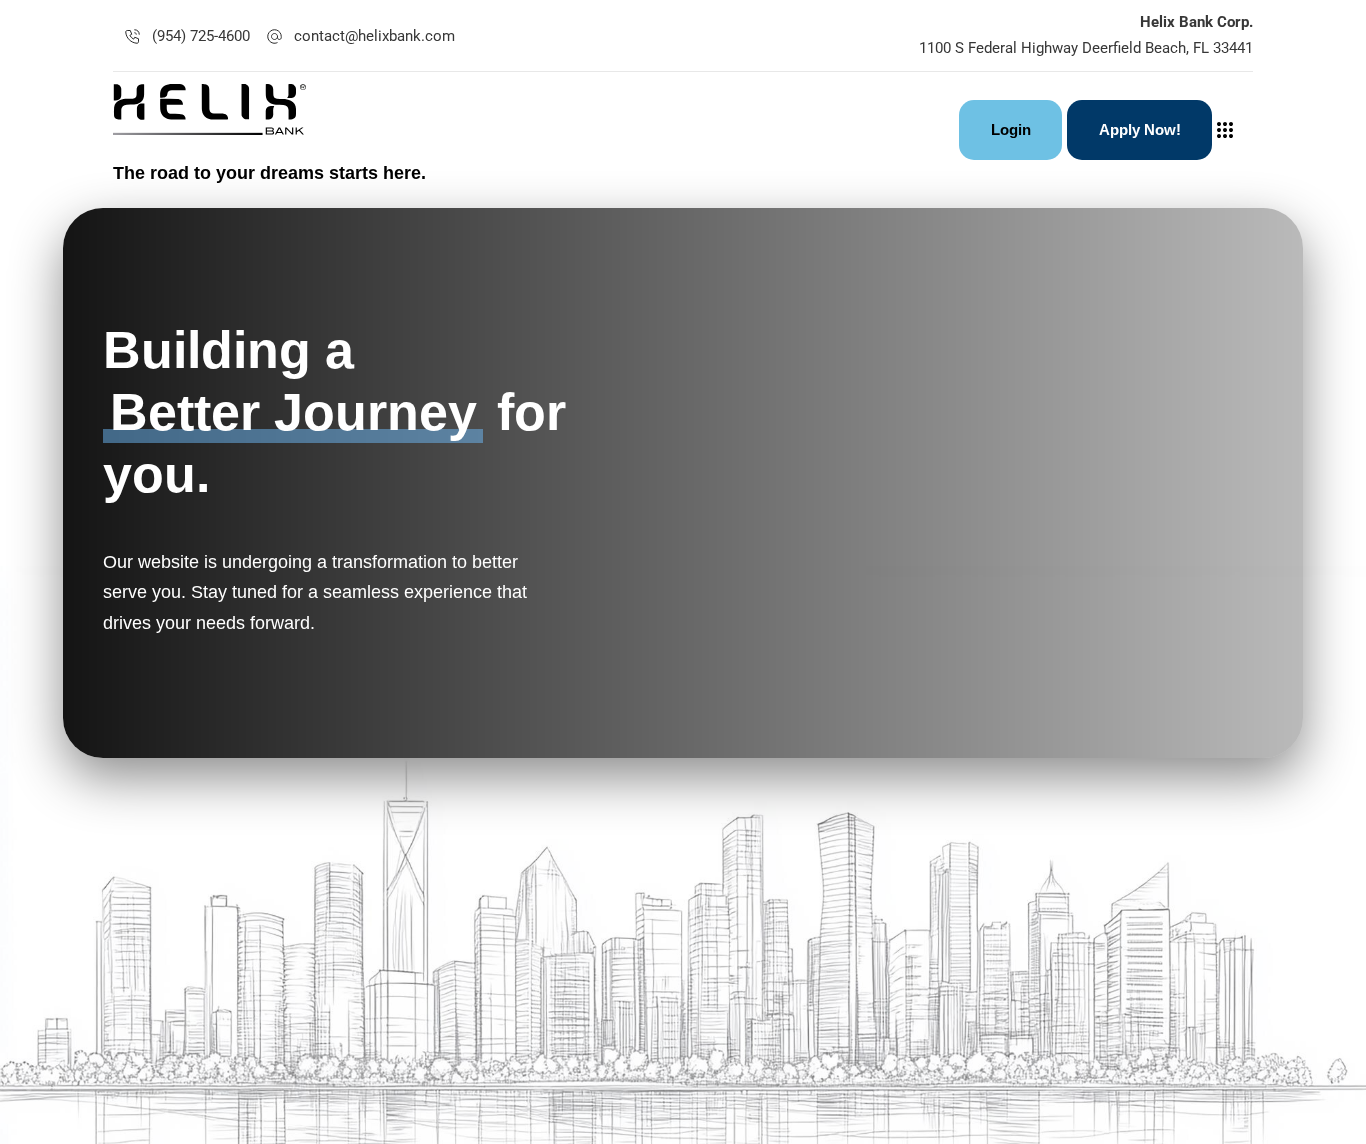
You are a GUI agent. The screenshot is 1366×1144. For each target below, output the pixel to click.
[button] (1230, 130)
